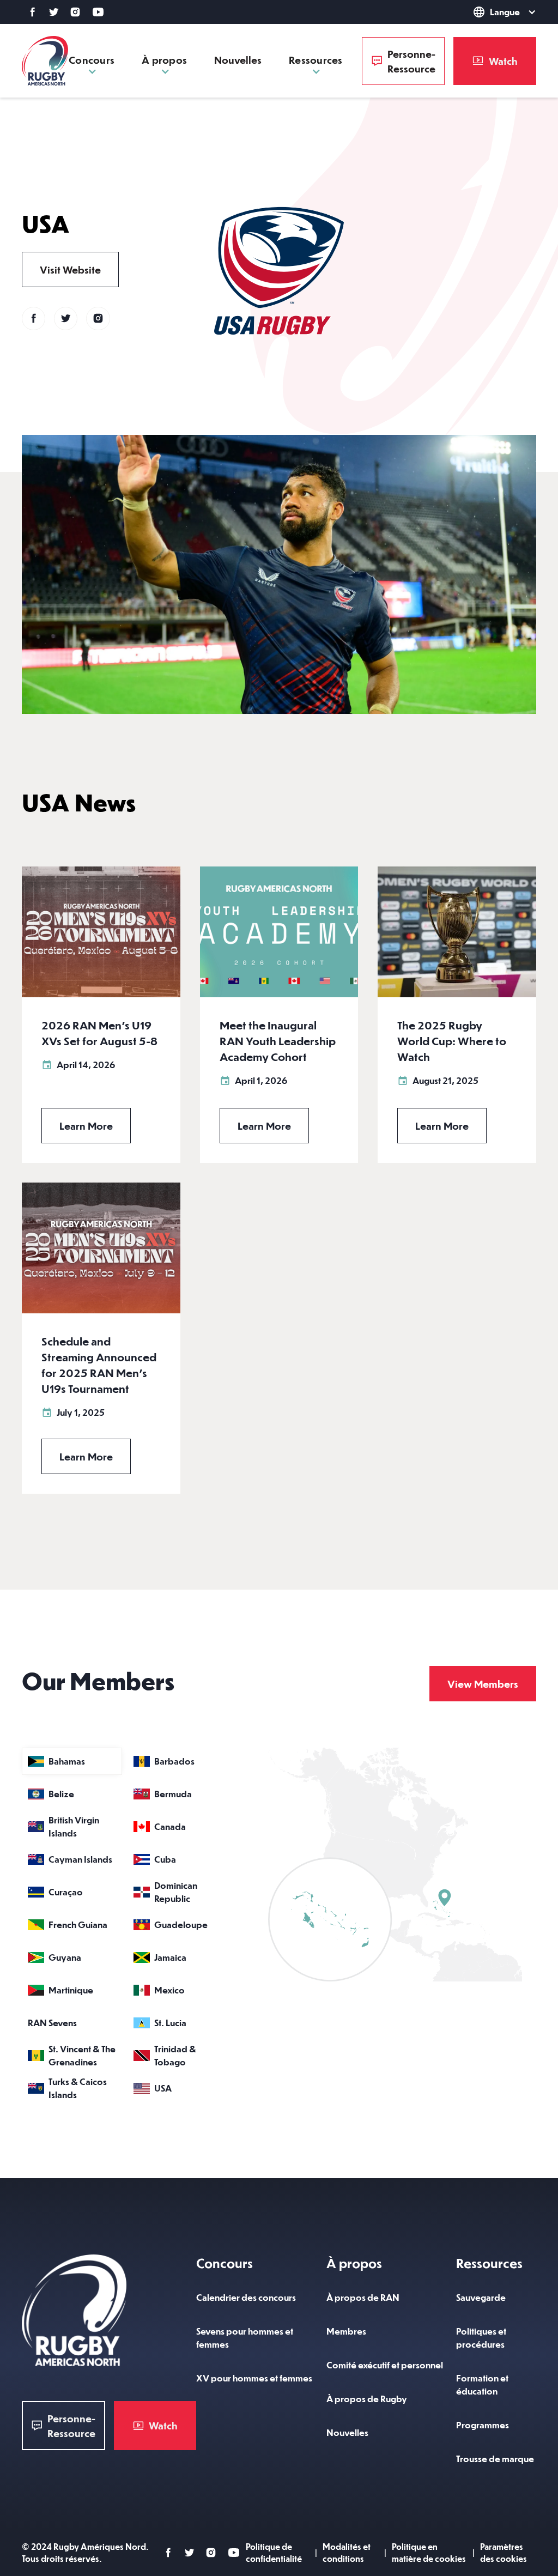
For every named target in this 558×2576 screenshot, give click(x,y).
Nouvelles (238, 60)
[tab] (72, 1761)
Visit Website (70, 269)
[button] (484, 12)
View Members (483, 1684)
